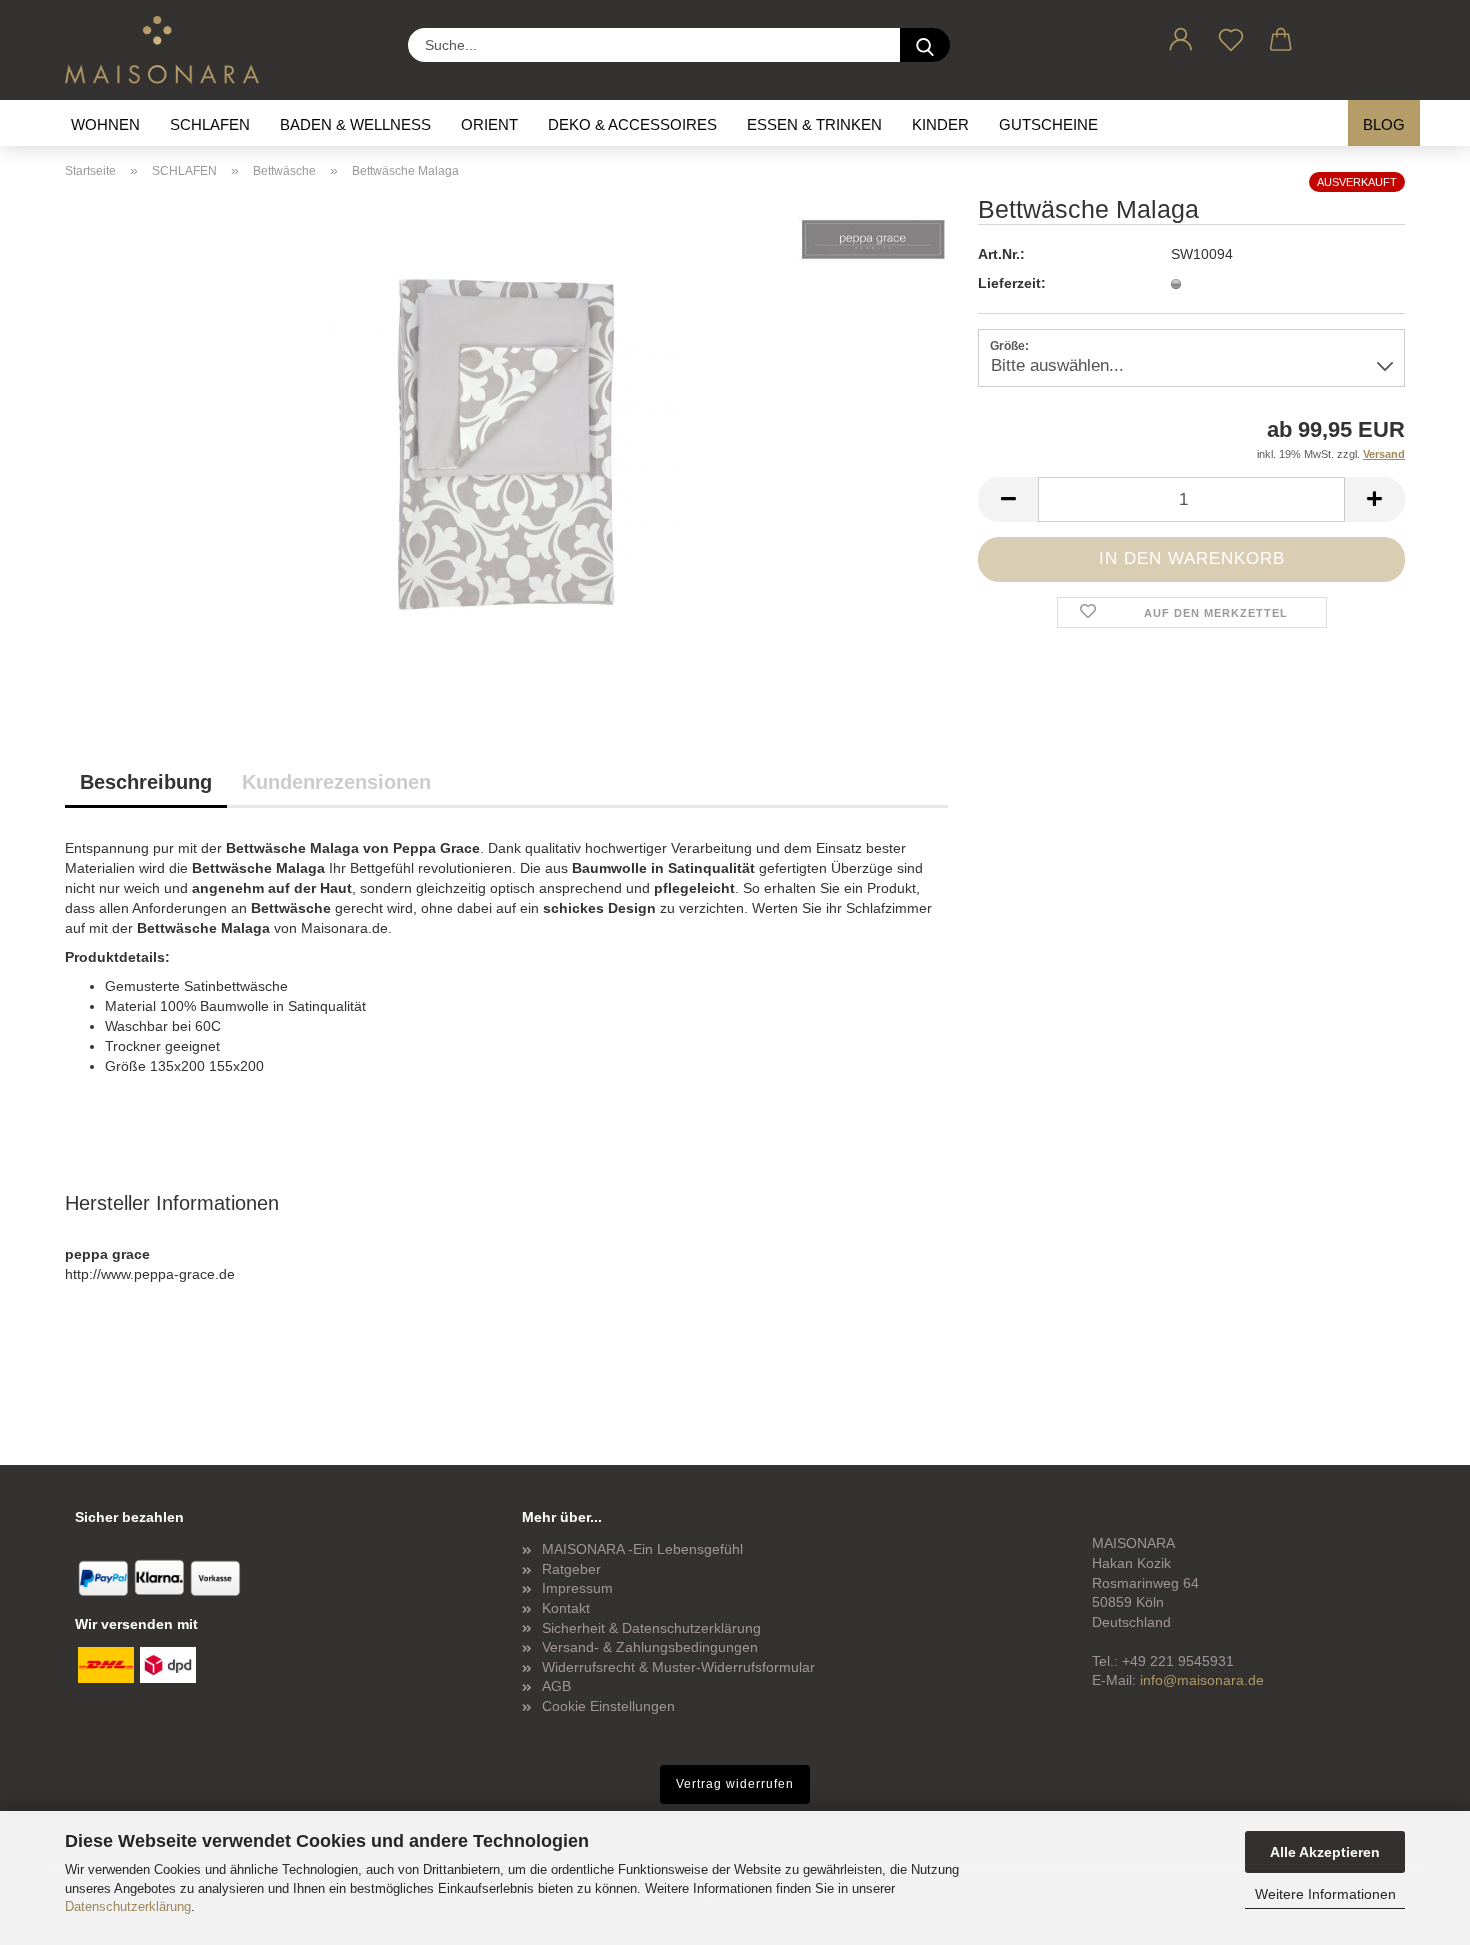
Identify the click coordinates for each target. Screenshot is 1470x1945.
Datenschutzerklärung (128, 1906)
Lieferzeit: (1012, 283)
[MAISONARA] (169, 50)
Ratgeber (571, 1569)
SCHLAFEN (210, 124)
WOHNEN (105, 124)
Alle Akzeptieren (1325, 1852)
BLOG (1384, 124)
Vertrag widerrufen (735, 1784)
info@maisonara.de (1202, 1680)
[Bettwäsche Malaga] (507, 444)
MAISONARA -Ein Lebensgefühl (642, 1549)
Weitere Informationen (1325, 1894)
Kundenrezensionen (336, 782)
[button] (1181, 36)
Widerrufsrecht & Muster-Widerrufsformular (678, 1667)
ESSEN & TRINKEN (814, 124)
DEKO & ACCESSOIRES (632, 124)
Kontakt (566, 1608)
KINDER (940, 124)
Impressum (577, 1588)
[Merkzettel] (1231, 36)
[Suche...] (925, 45)
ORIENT (489, 124)
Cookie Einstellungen (608, 1706)
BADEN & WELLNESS (355, 124)
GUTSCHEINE (1048, 124)
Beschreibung (146, 782)
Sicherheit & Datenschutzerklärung (651, 1628)
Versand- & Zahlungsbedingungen (650, 1647)
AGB (556, 1686)
